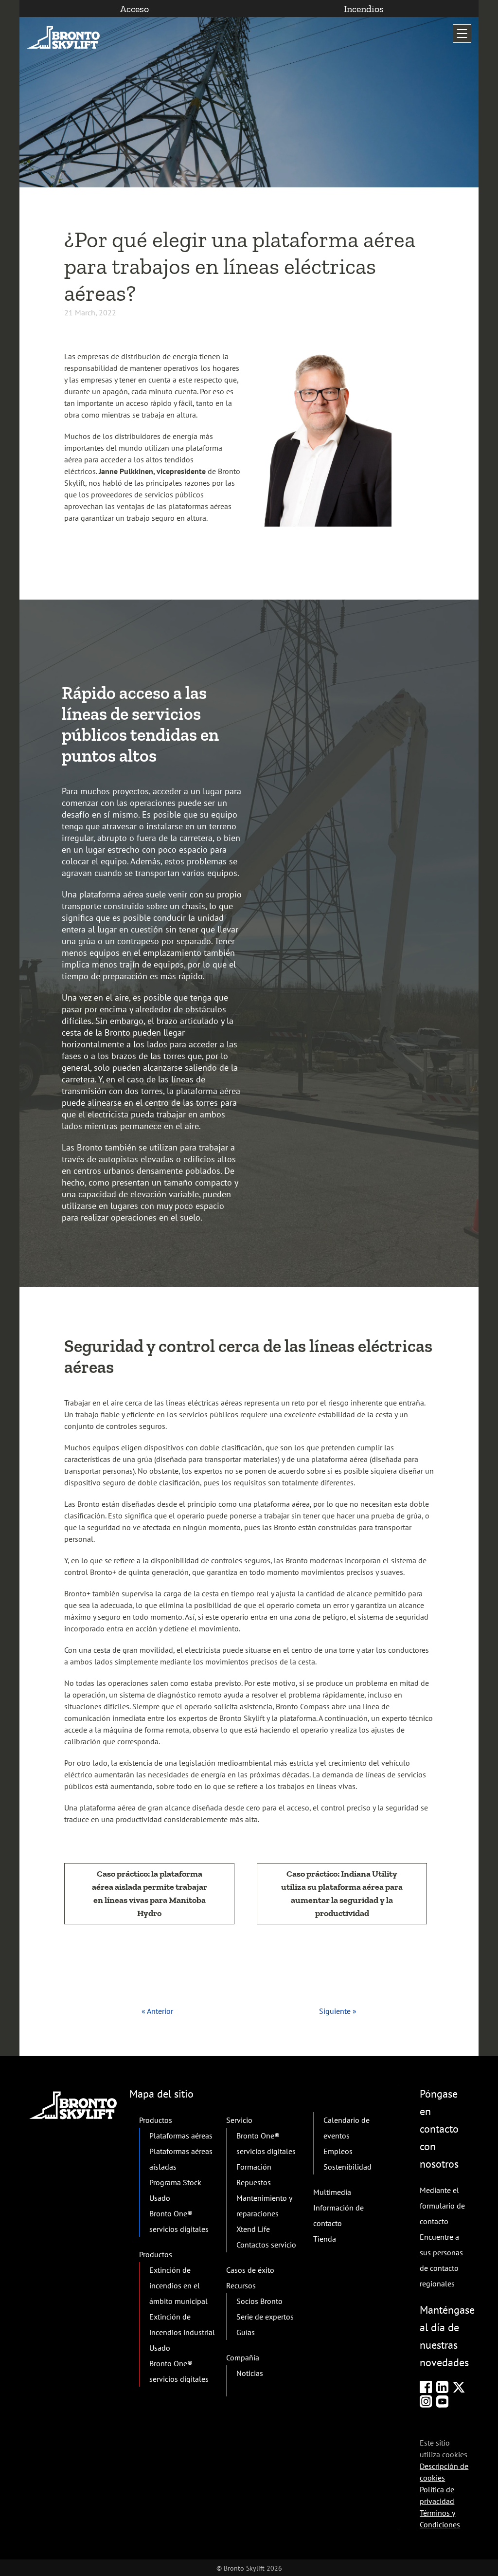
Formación (254, 2167)
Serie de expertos (265, 2317)
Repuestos (254, 2182)
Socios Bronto (259, 2301)
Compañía (243, 2357)
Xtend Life (253, 2229)
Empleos (338, 2151)
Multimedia (332, 2192)
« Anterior (157, 2011)
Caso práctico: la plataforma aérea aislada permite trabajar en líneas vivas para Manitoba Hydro (150, 1893)
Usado (160, 2198)
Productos (156, 2120)
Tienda (325, 2239)
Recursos (241, 2285)
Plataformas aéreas (181, 2136)
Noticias (250, 2373)
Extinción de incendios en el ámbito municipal (178, 2285)
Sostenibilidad (347, 2167)
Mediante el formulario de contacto (442, 2206)
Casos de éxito (250, 2270)
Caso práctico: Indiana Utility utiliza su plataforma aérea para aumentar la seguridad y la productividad (342, 1893)
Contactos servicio (266, 2245)
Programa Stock (175, 2182)
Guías (246, 2332)
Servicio (239, 2120)
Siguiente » (338, 2011)
